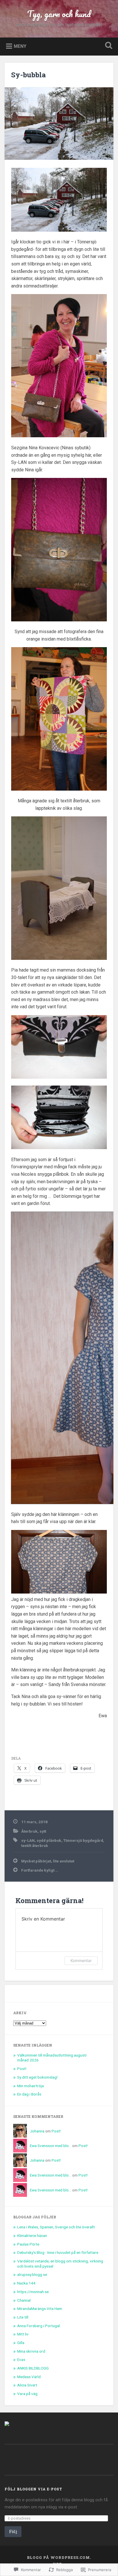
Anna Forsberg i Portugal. (39, 2326)
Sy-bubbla (28, 75)
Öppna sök (107, 46)
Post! (22, 2069)
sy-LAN (28, 1840)
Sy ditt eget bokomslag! (37, 2077)
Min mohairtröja (31, 2086)
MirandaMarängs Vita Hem (40, 2309)
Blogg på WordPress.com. (59, 2557)
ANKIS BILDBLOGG (33, 2368)
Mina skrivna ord (31, 2351)
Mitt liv (23, 2334)
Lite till (23, 2317)
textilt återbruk (35, 1846)
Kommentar (81, 1960)
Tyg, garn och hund (59, 14)
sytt (43, 1831)
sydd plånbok (49, 1840)
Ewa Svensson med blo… (51, 2146)
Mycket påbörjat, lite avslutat (48, 1861)
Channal (24, 2300)
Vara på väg (27, 2394)
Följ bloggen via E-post (33, 2489)
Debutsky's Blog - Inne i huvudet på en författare (58, 2252)
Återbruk (29, 1831)
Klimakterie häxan (32, 2236)
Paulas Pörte (28, 2244)
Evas (21, 2360)
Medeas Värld (29, 2377)
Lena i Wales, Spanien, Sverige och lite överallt (56, 2227)
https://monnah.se (33, 2292)
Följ (13, 2531)
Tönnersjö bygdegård (83, 1840)
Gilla (21, 2343)
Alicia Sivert (27, 2385)
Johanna (37, 2131)
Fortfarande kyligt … (40, 1870)
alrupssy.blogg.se (32, 2274)
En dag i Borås (29, 2094)
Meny (20, 46)
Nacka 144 (26, 2283)
